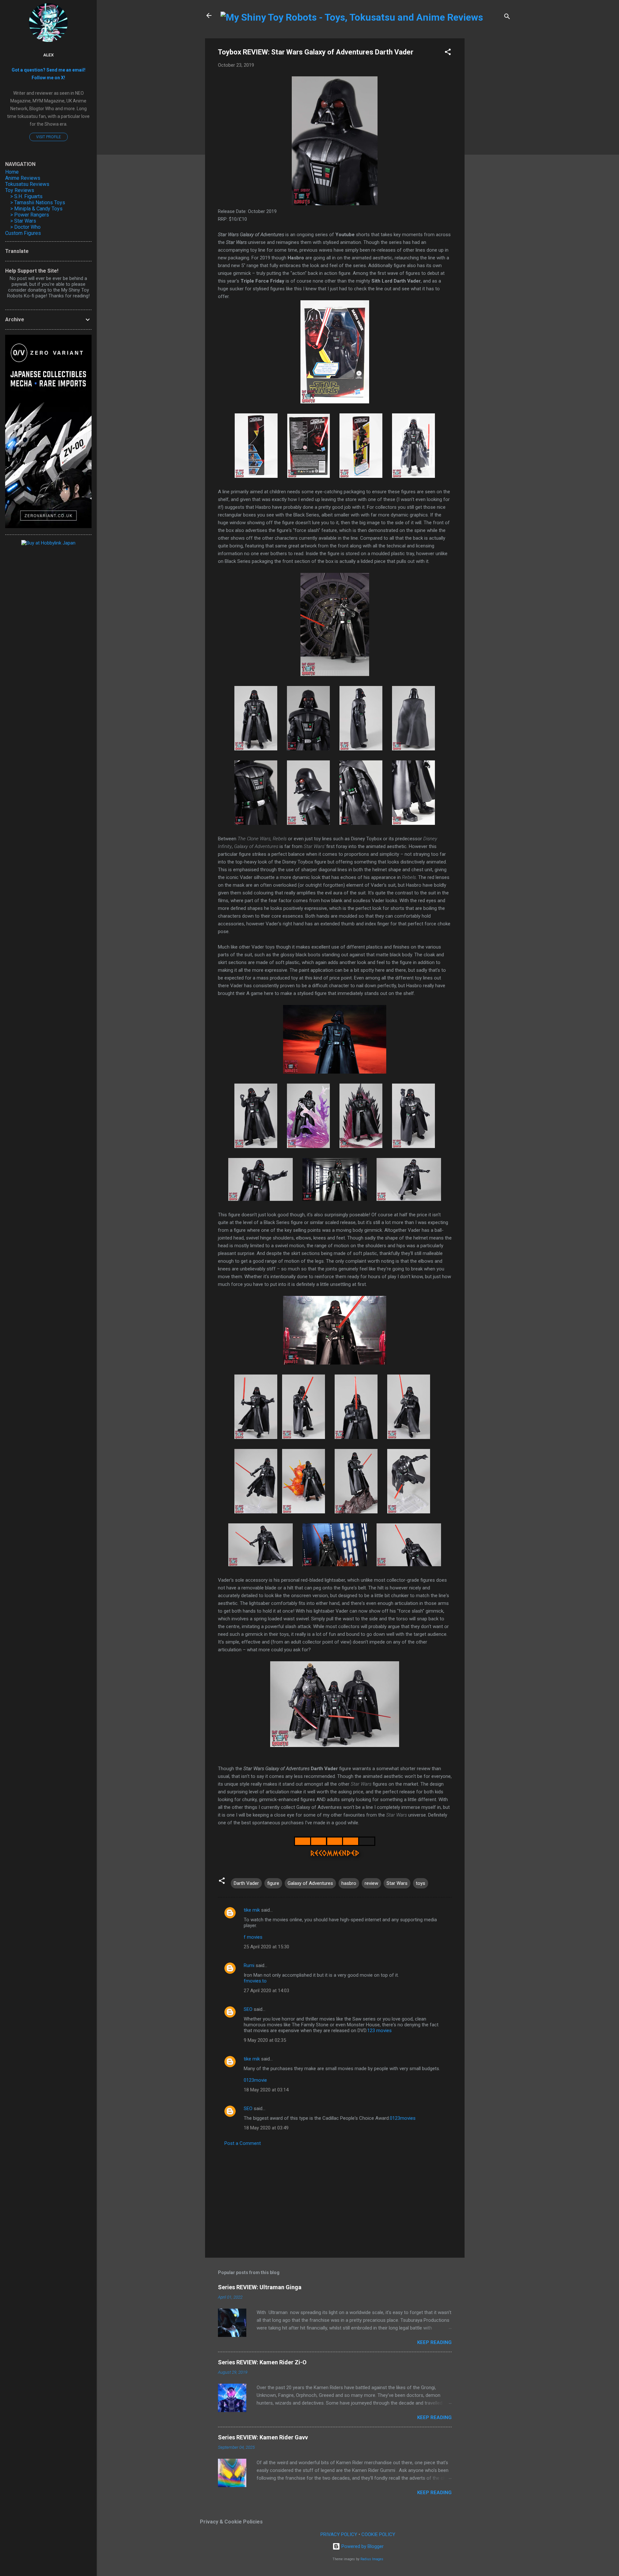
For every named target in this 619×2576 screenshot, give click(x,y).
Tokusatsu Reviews (27, 184)
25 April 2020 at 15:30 (266, 1947)
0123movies (403, 2118)
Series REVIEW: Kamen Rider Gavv (263, 2437)
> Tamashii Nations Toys (38, 203)
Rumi (249, 1965)
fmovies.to (255, 1981)
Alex (49, 55)
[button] (448, 53)
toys (421, 1883)
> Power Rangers (30, 215)
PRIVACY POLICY (339, 2534)
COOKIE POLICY (378, 2534)
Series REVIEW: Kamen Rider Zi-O (262, 2362)
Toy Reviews (20, 190)
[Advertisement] (490, 135)
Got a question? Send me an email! (49, 70)
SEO (248, 2009)
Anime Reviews (23, 178)
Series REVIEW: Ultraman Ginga (260, 2287)
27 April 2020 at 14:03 (266, 1991)
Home (12, 172)
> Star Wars (23, 221)
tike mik (252, 1910)
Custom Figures (23, 233)
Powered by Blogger (362, 2546)
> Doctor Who (25, 227)
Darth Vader (246, 1883)
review (371, 1883)
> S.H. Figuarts (26, 196)
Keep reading (434, 2342)
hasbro (349, 1883)
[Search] (507, 18)
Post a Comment (243, 2143)
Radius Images (372, 2559)
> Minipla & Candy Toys (36, 209)
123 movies (379, 2031)
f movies (253, 1937)
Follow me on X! (48, 78)
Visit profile (49, 137)
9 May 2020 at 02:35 (265, 2040)
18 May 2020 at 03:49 (266, 2128)
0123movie (255, 2080)
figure (273, 1883)
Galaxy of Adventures (310, 1883)
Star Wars (397, 1883)
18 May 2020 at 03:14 (266, 2090)
